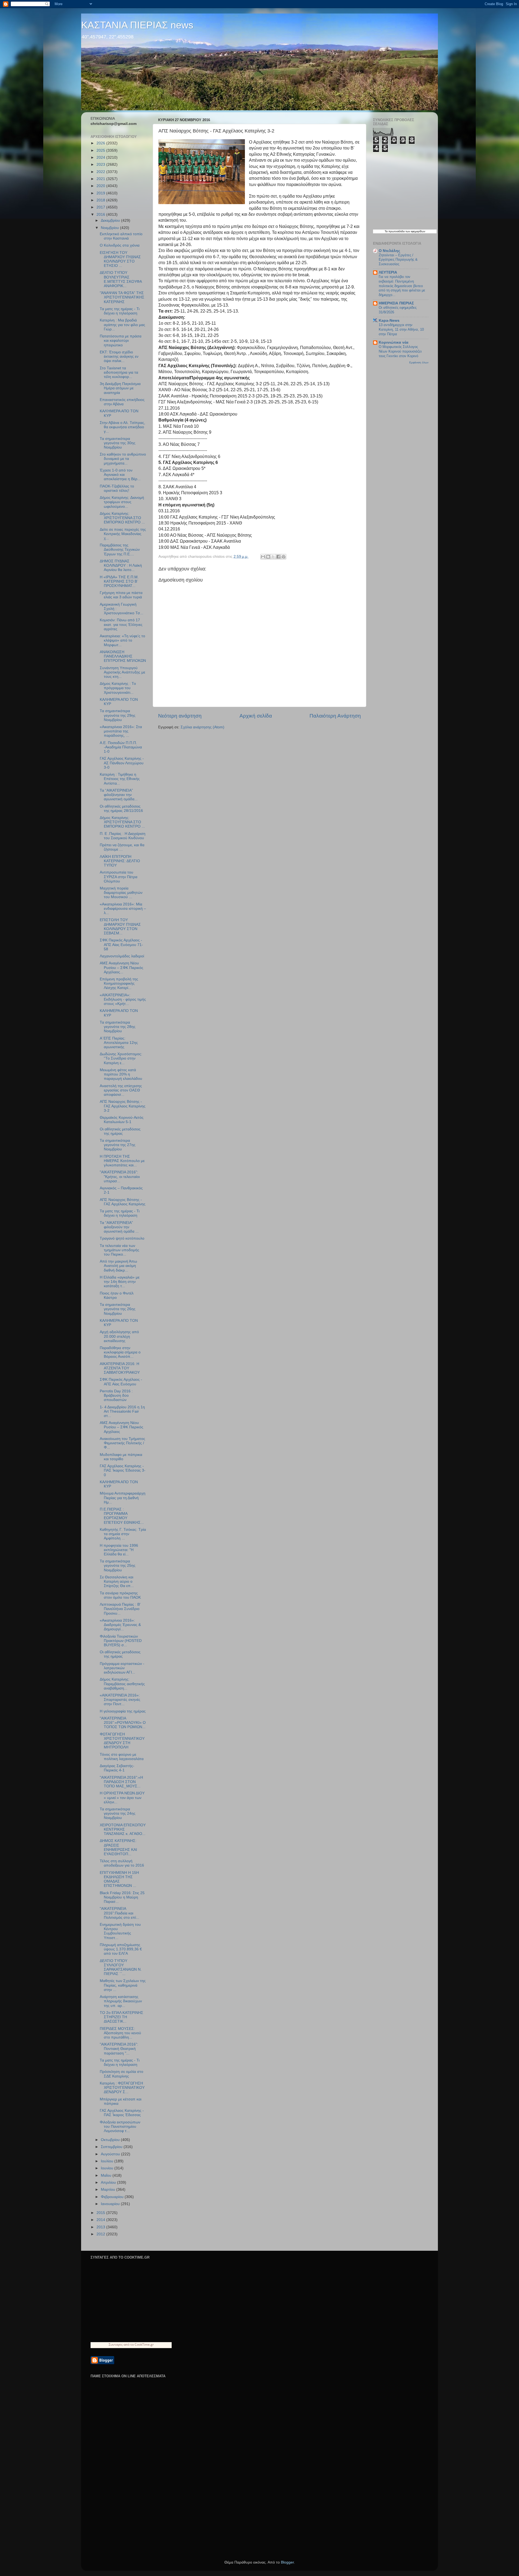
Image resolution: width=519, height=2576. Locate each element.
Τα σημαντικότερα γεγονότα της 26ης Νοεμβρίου (118, 1309)
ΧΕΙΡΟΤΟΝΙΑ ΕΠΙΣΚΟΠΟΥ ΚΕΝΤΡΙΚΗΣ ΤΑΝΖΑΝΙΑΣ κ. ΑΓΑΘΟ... (123, 1829)
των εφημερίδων (415, 231)
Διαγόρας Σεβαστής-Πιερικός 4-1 (117, 1768)
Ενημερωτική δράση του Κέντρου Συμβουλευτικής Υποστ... (120, 1931)
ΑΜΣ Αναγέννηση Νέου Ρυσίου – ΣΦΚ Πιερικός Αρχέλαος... (122, 967)
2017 (101, 207)
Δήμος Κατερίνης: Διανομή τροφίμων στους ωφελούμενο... (122, 502)
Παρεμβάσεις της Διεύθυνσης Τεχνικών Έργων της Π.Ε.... (120, 550)
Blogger (287, 2562)
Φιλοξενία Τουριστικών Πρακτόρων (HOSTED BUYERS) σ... (121, 1641)
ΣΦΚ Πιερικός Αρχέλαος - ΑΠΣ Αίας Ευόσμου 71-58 (121, 945)
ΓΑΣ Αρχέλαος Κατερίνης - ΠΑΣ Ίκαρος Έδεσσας (122, 2113)
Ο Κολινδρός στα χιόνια (120, 245)
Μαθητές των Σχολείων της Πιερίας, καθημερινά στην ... (123, 1985)
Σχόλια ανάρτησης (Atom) (202, 727)
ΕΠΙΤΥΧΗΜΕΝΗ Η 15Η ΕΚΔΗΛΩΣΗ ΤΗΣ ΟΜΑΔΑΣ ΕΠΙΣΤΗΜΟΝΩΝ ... (119, 1879)
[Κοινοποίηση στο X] (273, 557)
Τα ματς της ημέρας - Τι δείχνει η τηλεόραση (120, 311)
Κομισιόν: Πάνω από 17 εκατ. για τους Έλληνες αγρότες (121, 624)
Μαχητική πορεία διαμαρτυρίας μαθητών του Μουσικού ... (121, 893)
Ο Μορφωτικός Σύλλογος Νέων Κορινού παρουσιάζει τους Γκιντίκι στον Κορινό (400, 351)
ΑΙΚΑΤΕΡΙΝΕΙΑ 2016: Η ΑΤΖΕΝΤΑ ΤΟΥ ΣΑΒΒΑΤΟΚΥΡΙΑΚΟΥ (120, 1368)
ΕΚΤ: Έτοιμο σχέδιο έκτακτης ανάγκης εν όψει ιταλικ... (119, 356)
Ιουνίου (108, 2168)
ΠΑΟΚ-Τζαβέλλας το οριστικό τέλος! (117, 488)
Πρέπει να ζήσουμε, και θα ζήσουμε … (122, 847)
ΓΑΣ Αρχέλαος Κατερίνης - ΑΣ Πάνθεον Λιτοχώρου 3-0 (122, 763)
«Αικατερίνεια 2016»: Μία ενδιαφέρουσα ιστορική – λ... (123, 909)
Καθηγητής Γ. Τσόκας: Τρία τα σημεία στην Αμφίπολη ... (123, 1534)
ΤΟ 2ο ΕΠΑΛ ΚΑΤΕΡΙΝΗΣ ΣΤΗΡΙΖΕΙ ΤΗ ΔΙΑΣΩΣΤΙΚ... (122, 2017)
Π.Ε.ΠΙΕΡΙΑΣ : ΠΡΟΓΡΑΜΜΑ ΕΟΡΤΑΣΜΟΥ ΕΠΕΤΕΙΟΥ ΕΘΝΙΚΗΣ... (122, 1516)
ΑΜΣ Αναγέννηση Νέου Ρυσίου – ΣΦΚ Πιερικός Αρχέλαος (122, 1427)
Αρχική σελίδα (256, 716)
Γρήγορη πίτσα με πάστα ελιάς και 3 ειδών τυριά (121, 595)
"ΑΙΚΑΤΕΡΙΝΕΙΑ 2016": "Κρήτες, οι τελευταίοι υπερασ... (120, 1176)
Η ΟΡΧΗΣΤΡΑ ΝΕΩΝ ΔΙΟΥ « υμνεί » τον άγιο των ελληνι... (122, 1797)
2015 (101, 2213)
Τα (387, 231)
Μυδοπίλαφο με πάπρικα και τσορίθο (121, 1457)
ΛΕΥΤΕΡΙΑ (388, 272)
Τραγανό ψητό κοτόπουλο (122, 1238)
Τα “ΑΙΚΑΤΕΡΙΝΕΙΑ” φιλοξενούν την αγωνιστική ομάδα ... (119, 1227)
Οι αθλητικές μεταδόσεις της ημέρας (120, 1131)
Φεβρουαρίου (113, 2197)
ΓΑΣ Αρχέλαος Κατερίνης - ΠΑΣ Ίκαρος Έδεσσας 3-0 (123, 1470)
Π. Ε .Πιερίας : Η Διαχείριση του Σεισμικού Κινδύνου (123, 836)
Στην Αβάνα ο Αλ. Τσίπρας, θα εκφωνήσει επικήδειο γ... (122, 427)
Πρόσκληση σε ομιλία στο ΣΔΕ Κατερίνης (122, 2074)
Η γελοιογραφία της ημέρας (123, 1711)
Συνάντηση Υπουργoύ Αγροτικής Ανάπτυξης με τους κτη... (122, 672)
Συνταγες (116, 2344)
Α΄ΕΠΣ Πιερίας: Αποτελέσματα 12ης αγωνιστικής (119, 1043)
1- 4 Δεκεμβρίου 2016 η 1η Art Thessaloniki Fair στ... (122, 1411)
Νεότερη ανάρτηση (180, 716)
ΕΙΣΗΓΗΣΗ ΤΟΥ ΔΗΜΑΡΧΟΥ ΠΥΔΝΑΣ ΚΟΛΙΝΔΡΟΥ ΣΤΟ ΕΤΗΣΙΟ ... (120, 259)
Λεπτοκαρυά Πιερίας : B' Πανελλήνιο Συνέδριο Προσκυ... (120, 1609)
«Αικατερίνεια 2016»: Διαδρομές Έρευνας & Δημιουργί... (120, 1625)
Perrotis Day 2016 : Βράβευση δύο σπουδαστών (116, 1395)
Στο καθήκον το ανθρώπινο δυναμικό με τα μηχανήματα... (123, 459)
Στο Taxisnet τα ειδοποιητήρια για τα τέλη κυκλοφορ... (119, 372)
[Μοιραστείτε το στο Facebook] (278, 557)
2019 (101, 193)
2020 (101, 186)
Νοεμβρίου (110, 228)
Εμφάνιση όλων (419, 362)
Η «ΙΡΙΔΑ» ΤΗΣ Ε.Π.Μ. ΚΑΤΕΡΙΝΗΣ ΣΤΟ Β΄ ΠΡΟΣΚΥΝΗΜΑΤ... (119, 581)
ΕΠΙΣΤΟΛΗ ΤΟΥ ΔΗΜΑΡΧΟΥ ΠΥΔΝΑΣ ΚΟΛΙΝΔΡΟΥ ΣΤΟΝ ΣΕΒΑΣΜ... (120, 927)
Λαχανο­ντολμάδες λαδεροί (122, 956)
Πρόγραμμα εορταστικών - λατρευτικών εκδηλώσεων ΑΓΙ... (122, 1668)
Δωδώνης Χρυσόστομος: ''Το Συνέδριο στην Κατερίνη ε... (121, 1058)
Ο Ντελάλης (389, 251)
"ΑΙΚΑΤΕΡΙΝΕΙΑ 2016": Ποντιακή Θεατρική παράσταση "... (119, 2049)
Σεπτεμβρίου (112, 2147)
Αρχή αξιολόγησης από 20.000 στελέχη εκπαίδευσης (119, 1336)
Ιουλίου (108, 2161)
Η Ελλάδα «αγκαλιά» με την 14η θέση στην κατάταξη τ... (120, 1282)
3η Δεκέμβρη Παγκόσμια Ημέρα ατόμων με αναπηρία (120, 388)
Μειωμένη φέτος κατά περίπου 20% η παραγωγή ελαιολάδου (121, 1074)
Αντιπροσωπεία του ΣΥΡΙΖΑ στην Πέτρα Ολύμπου (119, 877)
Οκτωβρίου (111, 2140)
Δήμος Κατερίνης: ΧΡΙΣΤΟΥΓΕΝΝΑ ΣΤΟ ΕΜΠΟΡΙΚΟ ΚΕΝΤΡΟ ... (122, 518)
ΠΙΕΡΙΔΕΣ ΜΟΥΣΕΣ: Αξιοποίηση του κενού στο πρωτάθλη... (120, 2033)
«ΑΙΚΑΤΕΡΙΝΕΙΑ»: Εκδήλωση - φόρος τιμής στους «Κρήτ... (123, 999)
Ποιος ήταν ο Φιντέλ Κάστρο (117, 1295)
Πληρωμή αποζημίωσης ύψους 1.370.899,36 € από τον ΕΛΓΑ (121, 1949)
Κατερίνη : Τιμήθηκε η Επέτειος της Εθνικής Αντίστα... (120, 779)
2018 (101, 200)
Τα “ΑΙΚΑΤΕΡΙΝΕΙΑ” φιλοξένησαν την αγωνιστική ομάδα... (119, 795)
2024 (101, 157)
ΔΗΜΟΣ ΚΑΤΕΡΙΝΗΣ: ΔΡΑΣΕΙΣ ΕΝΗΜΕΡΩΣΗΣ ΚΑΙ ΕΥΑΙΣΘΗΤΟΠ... (118, 1847)
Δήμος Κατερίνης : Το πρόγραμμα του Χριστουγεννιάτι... (118, 688)
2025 (101, 150)
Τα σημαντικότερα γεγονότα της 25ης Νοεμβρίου (118, 1566)
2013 (101, 2227)
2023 (101, 165)
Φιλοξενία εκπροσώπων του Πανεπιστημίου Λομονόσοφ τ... (120, 2127)
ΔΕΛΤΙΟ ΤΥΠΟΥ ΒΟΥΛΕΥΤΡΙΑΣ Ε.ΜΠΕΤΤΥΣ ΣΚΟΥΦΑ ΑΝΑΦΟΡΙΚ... (121, 279)
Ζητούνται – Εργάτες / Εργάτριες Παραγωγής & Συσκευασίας (398, 260)
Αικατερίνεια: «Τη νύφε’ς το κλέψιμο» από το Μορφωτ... (122, 640)
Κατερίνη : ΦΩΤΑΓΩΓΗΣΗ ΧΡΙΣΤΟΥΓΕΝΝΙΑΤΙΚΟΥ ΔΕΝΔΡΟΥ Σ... (122, 2088)
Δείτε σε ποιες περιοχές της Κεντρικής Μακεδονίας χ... (123, 534)
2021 (101, 179)
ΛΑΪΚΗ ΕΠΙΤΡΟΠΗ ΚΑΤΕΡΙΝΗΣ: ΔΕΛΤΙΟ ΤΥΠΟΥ (120, 861)
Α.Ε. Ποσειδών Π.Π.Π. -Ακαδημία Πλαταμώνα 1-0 (121, 747)
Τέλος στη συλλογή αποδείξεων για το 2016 (122, 1863)
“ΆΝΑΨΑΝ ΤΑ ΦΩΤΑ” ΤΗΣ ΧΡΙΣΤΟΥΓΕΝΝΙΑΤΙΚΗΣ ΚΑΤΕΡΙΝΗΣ (122, 297)
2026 (101, 143)
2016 (101, 215)
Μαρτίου (109, 2190)
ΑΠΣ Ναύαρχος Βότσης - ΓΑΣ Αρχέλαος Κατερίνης (123, 1202)
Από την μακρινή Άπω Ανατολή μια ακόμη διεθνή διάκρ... (118, 1266)
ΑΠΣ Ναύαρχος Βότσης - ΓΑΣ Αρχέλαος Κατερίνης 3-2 (123, 1106)
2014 (101, 2220)
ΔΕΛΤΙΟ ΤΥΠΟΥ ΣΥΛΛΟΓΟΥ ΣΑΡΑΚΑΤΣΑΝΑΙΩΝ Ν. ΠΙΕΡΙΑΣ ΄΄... (121, 1967)
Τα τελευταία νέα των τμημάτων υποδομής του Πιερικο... (119, 1250)
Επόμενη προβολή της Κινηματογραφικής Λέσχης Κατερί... (119, 983)
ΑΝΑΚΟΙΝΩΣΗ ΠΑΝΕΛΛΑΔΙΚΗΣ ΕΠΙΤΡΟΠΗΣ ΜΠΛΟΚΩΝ (123, 656)
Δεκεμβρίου (111, 220)
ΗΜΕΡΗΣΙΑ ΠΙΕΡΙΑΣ (396, 303)
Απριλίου (109, 2182)
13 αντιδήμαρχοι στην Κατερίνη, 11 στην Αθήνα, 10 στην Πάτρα (401, 329)
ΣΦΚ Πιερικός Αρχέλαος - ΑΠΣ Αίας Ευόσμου (121, 1382)
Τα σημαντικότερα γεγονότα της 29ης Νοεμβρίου (118, 715)
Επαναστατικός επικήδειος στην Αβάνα (122, 402)
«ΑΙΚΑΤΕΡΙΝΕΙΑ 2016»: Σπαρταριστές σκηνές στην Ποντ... (120, 1700)
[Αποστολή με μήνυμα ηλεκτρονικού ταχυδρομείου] (263, 557)
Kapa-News (389, 321)
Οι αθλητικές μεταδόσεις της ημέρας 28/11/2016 (121, 809)
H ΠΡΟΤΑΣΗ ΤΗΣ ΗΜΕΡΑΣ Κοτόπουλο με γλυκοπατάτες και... (122, 1161)
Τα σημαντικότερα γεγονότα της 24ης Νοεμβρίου (118, 1813)
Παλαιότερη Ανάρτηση (335, 716)
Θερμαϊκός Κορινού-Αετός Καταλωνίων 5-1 (122, 1120)
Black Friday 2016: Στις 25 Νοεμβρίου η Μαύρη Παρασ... (122, 1897)
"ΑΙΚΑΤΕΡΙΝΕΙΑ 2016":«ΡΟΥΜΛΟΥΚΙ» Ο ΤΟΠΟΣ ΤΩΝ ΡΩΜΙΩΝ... (123, 1723)
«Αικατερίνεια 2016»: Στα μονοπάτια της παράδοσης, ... (121, 731)
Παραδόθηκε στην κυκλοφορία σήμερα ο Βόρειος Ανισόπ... (120, 1352)
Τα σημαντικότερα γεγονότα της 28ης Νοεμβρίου (118, 1027)
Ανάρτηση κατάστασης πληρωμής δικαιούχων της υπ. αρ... (121, 2001)
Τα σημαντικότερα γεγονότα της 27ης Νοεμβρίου (118, 1145)
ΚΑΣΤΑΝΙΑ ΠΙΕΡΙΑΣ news (137, 25)
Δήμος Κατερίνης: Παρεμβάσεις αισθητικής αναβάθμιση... (122, 1684)
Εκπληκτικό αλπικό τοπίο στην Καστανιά (121, 236)
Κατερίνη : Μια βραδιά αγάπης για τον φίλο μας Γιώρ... (122, 325)
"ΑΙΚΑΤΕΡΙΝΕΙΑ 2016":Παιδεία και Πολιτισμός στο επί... (119, 1913)
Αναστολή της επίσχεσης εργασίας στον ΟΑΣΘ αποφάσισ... (121, 1090)
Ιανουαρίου (111, 2204)
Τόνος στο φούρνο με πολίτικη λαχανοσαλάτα (122, 1757)
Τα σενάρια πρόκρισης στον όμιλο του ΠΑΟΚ (120, 1595)
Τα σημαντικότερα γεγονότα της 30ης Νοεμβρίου (118, 443)
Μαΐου (107, 2175)
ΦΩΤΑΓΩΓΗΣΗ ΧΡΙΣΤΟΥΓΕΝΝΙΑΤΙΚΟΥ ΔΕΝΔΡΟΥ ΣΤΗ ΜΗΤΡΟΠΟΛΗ (122, 1741)
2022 (101, 172)
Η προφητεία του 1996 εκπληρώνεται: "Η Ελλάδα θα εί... (119, 1550)
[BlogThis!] (268, 557)
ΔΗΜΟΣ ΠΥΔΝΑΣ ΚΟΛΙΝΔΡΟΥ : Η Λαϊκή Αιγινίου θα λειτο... (121, 565)
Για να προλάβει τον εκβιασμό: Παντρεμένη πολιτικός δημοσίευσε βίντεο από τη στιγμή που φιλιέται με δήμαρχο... (402, 286)
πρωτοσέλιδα (397, 231)
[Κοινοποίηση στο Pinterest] (284, 557)
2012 (101, 2234)
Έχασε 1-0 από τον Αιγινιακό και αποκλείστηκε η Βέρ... (120, 475)
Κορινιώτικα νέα (394, 342)
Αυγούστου (111, 2154)
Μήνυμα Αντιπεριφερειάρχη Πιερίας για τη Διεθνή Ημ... (123, 1498)
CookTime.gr (144, 2344)
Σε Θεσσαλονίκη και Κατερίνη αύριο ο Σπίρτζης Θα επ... (117, 1581)
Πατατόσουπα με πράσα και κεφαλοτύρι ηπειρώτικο (121, 341)
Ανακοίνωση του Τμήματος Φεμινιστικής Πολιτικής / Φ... (122, 1443)
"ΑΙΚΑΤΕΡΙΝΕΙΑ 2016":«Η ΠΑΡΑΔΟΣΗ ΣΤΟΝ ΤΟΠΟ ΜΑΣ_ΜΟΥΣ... (121, 1782)
